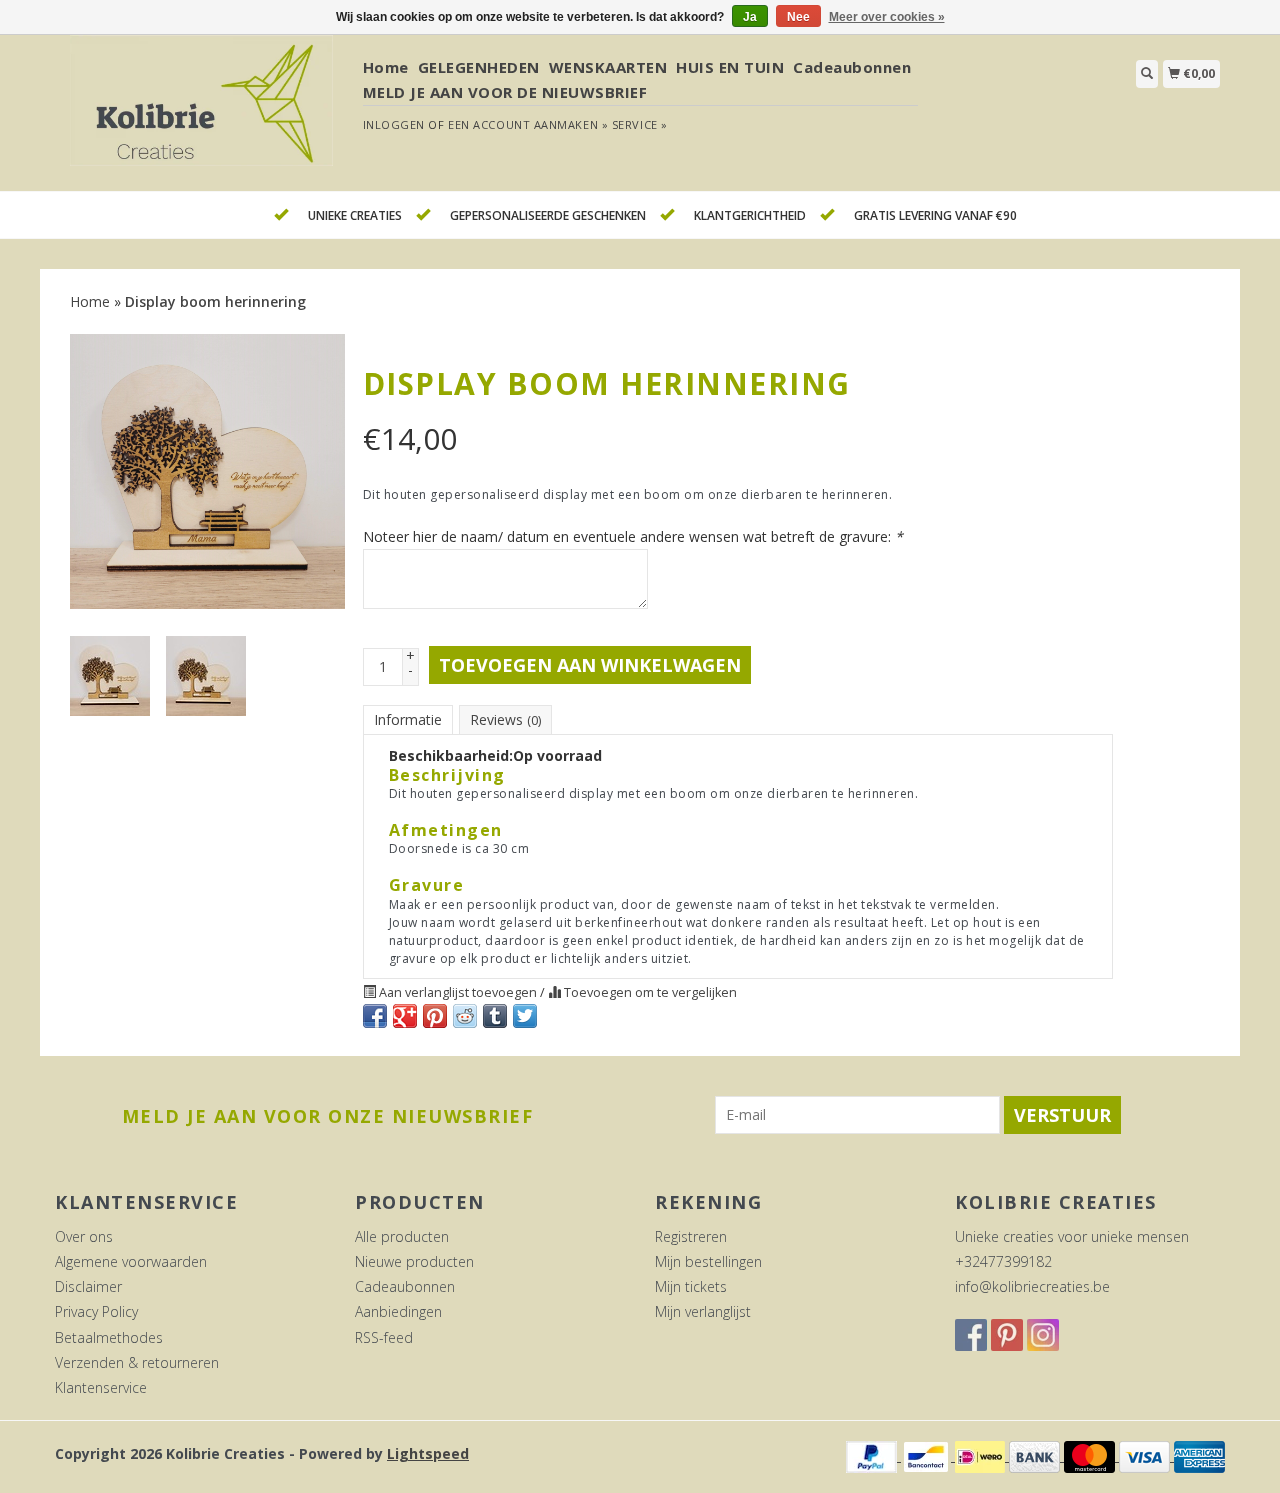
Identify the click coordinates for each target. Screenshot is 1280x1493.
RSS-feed (384, 1337)
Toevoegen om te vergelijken (649, 992)
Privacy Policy (96, 1311)
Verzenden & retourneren (137, 1362)
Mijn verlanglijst (703, 1311)
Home (386, 67)
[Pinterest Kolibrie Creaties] (1007, 1335)
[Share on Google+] (405, 1016)
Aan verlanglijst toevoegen (458, 992)
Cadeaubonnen (852, 67)
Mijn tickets (691, 1286)
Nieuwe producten (414, 1261)
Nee (798, 17)
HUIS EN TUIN (730, 67)
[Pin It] (435, 1016)
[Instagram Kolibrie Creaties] (1043, 1335)
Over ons (84, 1236)
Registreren (691, 1236)
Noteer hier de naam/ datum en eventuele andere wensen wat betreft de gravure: (633, 536)
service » (640, 124)
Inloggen (394, 124)
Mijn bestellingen (708, 1261)
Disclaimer (88, 1286)
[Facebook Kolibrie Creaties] (971, 1335)
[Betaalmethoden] (873, 1455)
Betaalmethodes (109, 1337)
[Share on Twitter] (525, 1016)
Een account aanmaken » (528, 124)
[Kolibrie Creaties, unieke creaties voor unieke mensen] (201, 111)
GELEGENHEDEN (479, 67)
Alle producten (402, 1236)
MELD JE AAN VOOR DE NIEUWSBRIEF (505, 92)
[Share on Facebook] (375, 1016)
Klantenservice (101, 1387)
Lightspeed (428, 1453)
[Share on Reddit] (465, 1016)
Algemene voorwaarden (131, 1261)
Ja (750, 17)
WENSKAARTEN (608, 67)
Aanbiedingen (398, 1311)
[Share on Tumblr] (495, 1016)
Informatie (408, 719)
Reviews (505, 719)
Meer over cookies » (887, 17)
